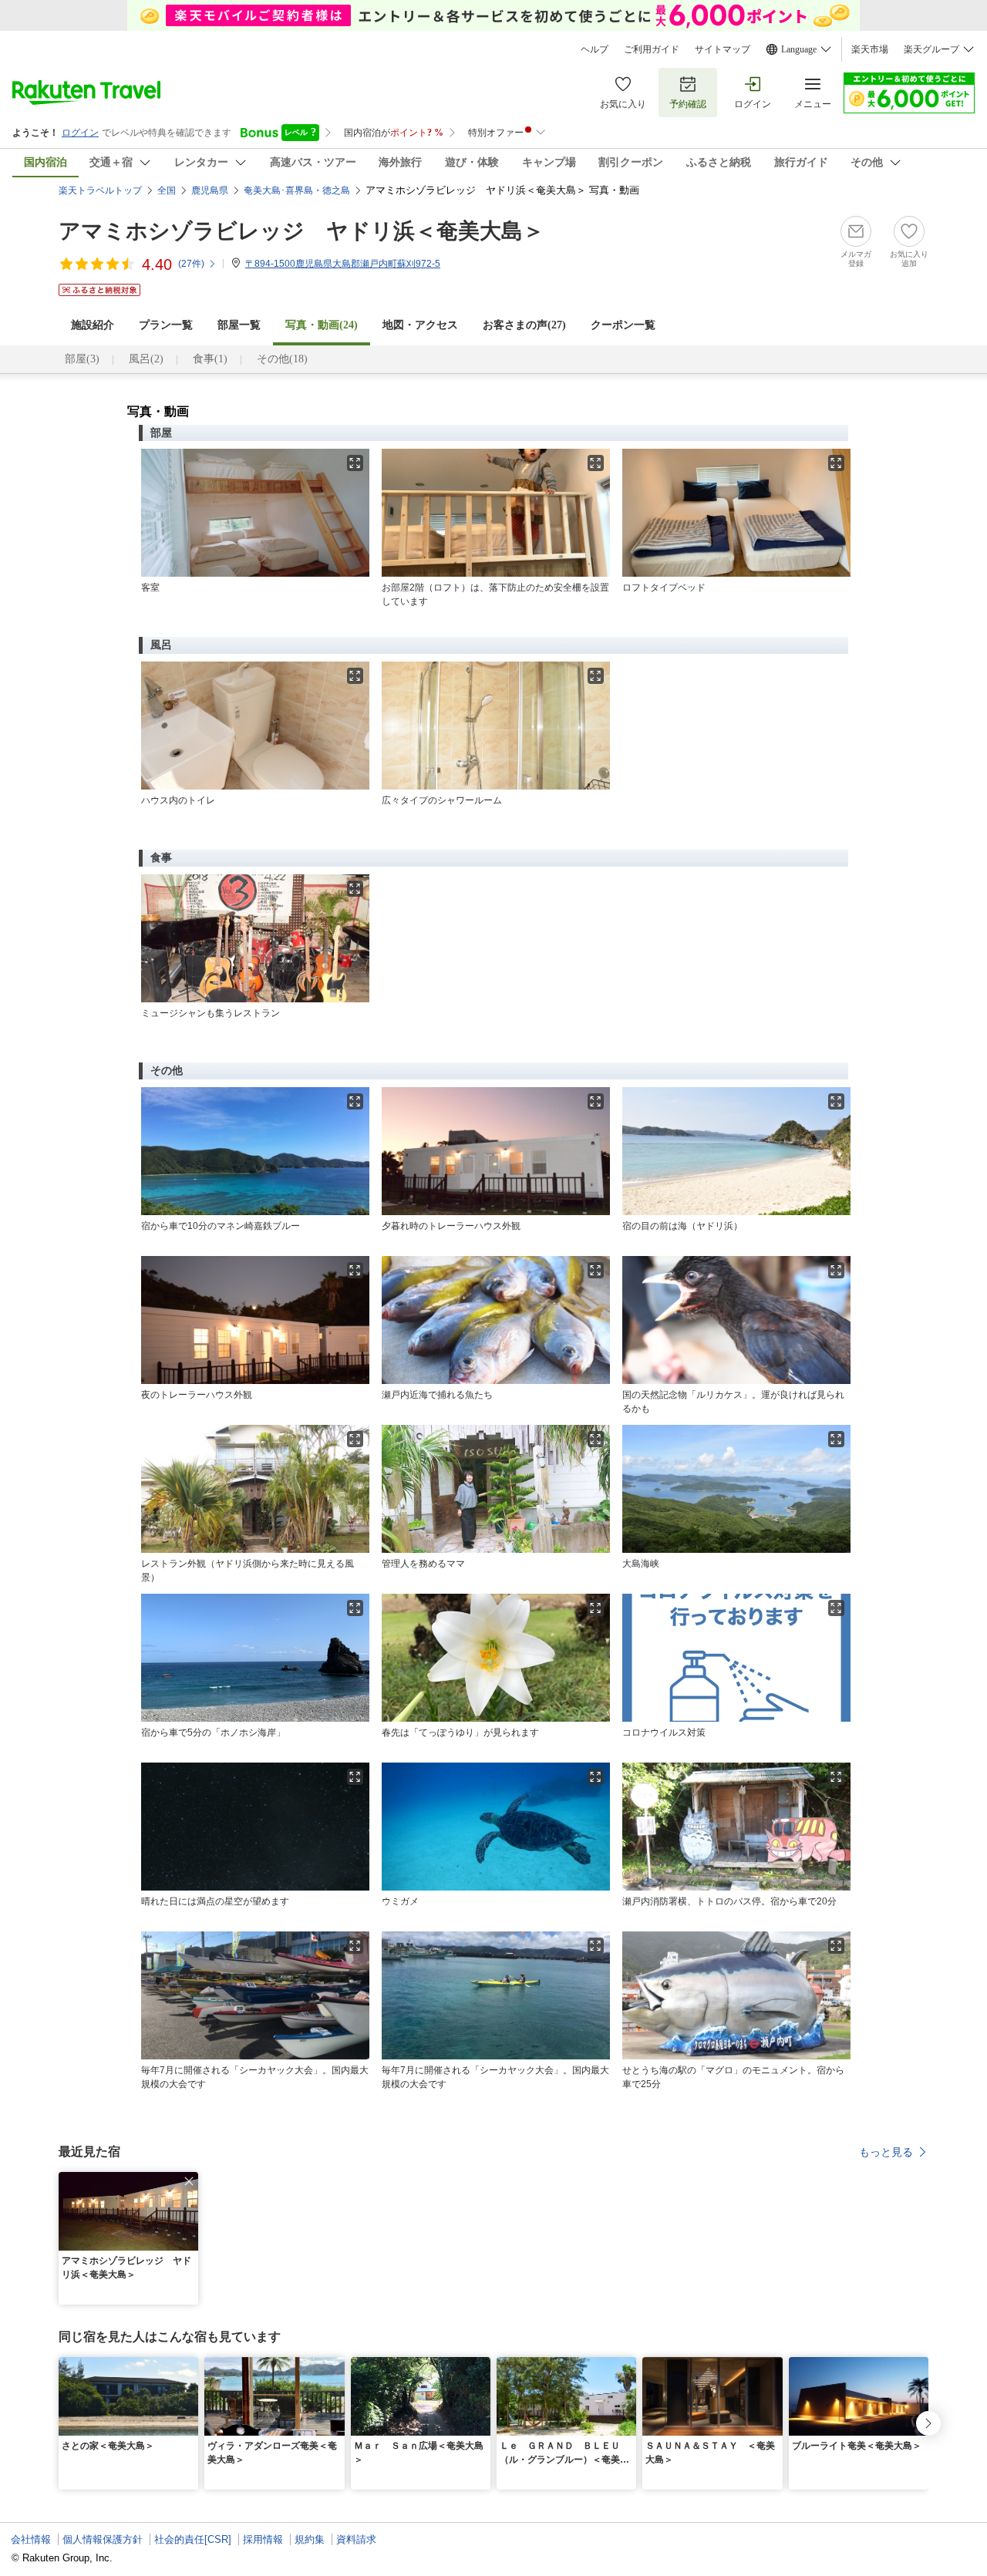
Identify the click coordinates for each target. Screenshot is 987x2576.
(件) (191, 264)
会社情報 (31, 2539)
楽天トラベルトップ (100, 190)
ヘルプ (595, 49)
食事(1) (210, 359)
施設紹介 (93, 325)
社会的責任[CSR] (193, 2539)
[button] (189, 2181)
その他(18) (282, 359)
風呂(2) (146, 359)
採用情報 (263, 2539)
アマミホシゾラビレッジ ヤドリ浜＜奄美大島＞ (301, 231)
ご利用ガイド (652, 49)
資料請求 (356, 2539)
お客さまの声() (524, 325)
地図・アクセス (420, 325)
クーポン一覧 (623, 325)
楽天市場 (870, 49)
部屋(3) (82, 359)
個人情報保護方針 (103, 2539)
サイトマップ (723, 49)
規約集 (310, 2539)
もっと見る (886, 2152)
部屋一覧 (239, 325)
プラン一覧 (166, 325)
